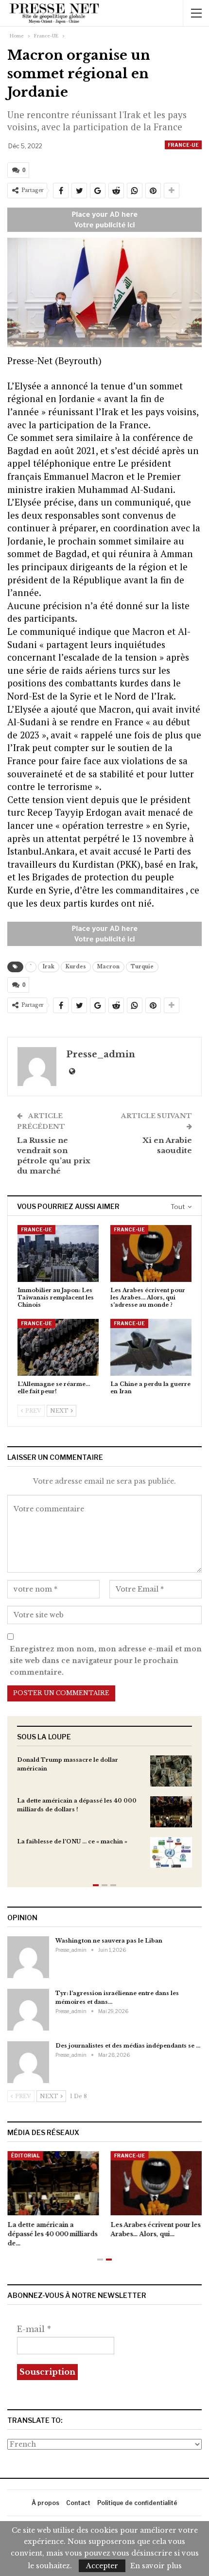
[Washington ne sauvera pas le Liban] (28, 1957)
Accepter (102, 2566)
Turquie (142, 967)
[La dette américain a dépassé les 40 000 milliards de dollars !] (171, 1812)
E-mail (34, 2329)
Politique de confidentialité (137, 2503)
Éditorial (25, 2155)
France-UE (183, 145)
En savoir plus (156, 2566)
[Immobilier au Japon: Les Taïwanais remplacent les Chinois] (58, 1253)
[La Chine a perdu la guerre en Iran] (151, 1347)
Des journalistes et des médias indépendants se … (128, 2046)
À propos (45, 2503)
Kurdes (76, 967)
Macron (108, 967)
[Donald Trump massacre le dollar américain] (171, 1771)
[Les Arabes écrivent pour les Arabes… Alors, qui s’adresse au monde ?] (151, 1253)
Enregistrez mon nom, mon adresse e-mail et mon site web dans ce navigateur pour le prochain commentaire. (106, 1661)
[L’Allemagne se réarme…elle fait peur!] (58, 1347)
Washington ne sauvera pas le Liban (109, 1941)
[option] (104, 1816)
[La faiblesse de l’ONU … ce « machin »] (171, 1853)
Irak (49, 967)
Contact (78, 2503)
